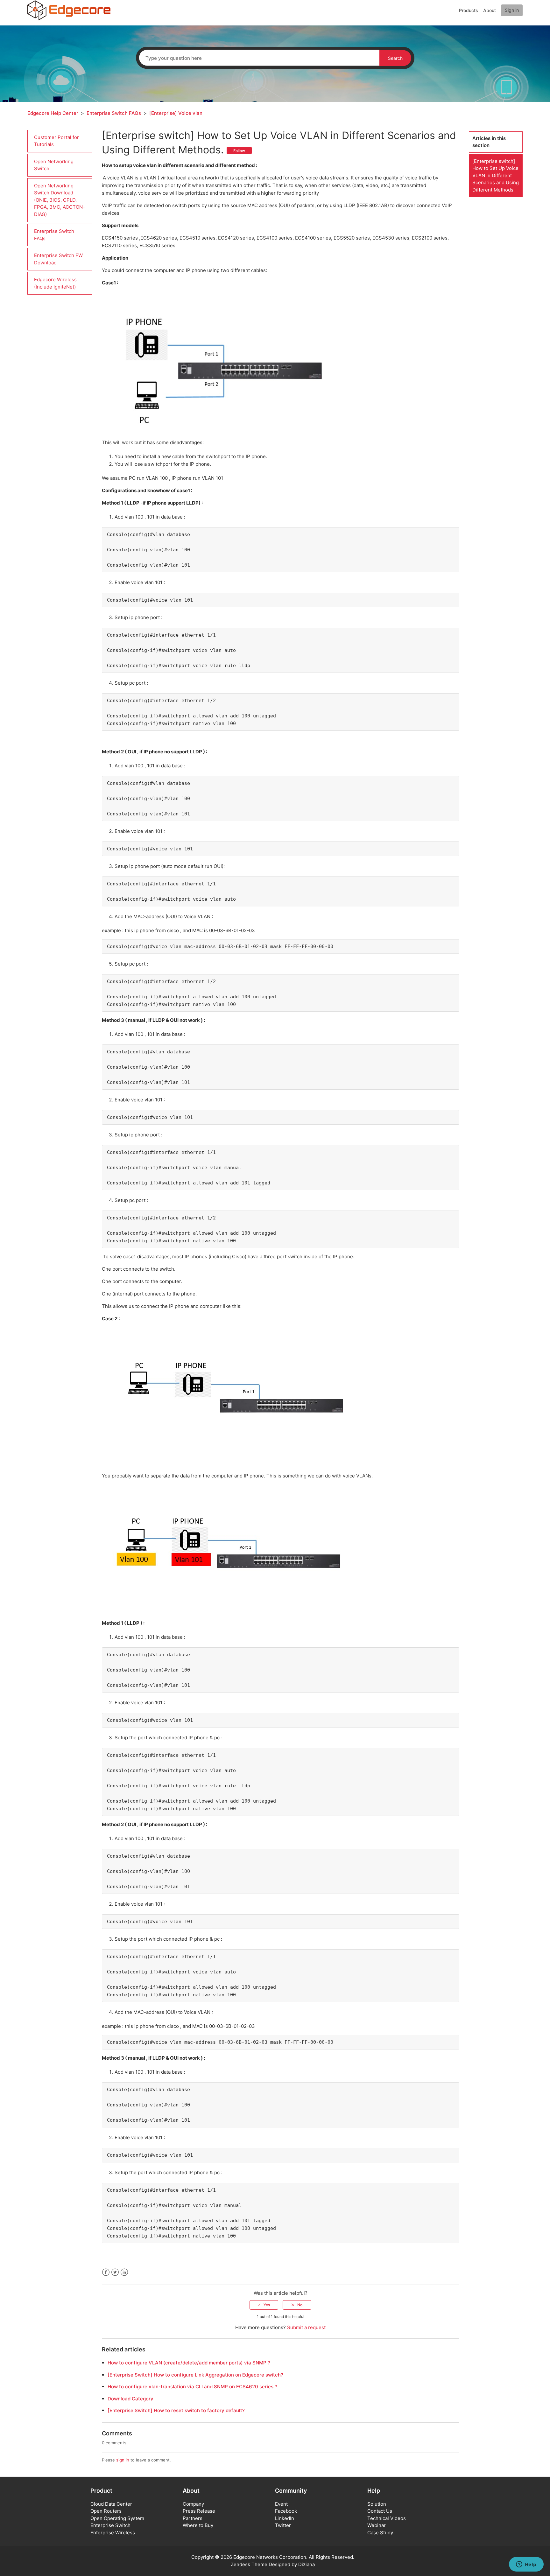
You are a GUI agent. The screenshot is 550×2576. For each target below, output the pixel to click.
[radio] (264, 2305)
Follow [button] (239, 151)
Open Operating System (117, 2518)
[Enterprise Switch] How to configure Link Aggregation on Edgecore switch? (195, 2375)
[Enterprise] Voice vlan (176, 113)
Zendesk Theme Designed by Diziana (273, 2564)
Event (281, 2504)
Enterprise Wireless (113, 2533)
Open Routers (106, 2511)
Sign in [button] (512, 10)
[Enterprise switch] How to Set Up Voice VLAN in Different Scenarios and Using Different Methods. (496, 175)
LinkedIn (124, 2272)
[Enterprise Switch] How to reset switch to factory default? (176, 2410)
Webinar (377, 2525)
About (490, 10)
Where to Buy (198, 2525)
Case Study (380, 2533)
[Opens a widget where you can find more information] (526, 2565)
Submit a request (306, 2327)
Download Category (130, 2399)
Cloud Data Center (111, 2504)
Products (469, 10)
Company (193, 2504)
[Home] (69, 10)
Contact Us (380, 2511)
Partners (193, 2518)
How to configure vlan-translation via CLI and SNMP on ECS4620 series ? (192, 2387)
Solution (377, 2504)
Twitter (115, 2272)
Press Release (199, 2511)
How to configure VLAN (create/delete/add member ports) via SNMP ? (189, 2363)
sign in (123, 2460)
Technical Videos (387, 2518)
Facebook (106, 2272)
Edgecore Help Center (53, 113)
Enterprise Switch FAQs (114, 113)
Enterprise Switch (110, 2525)
